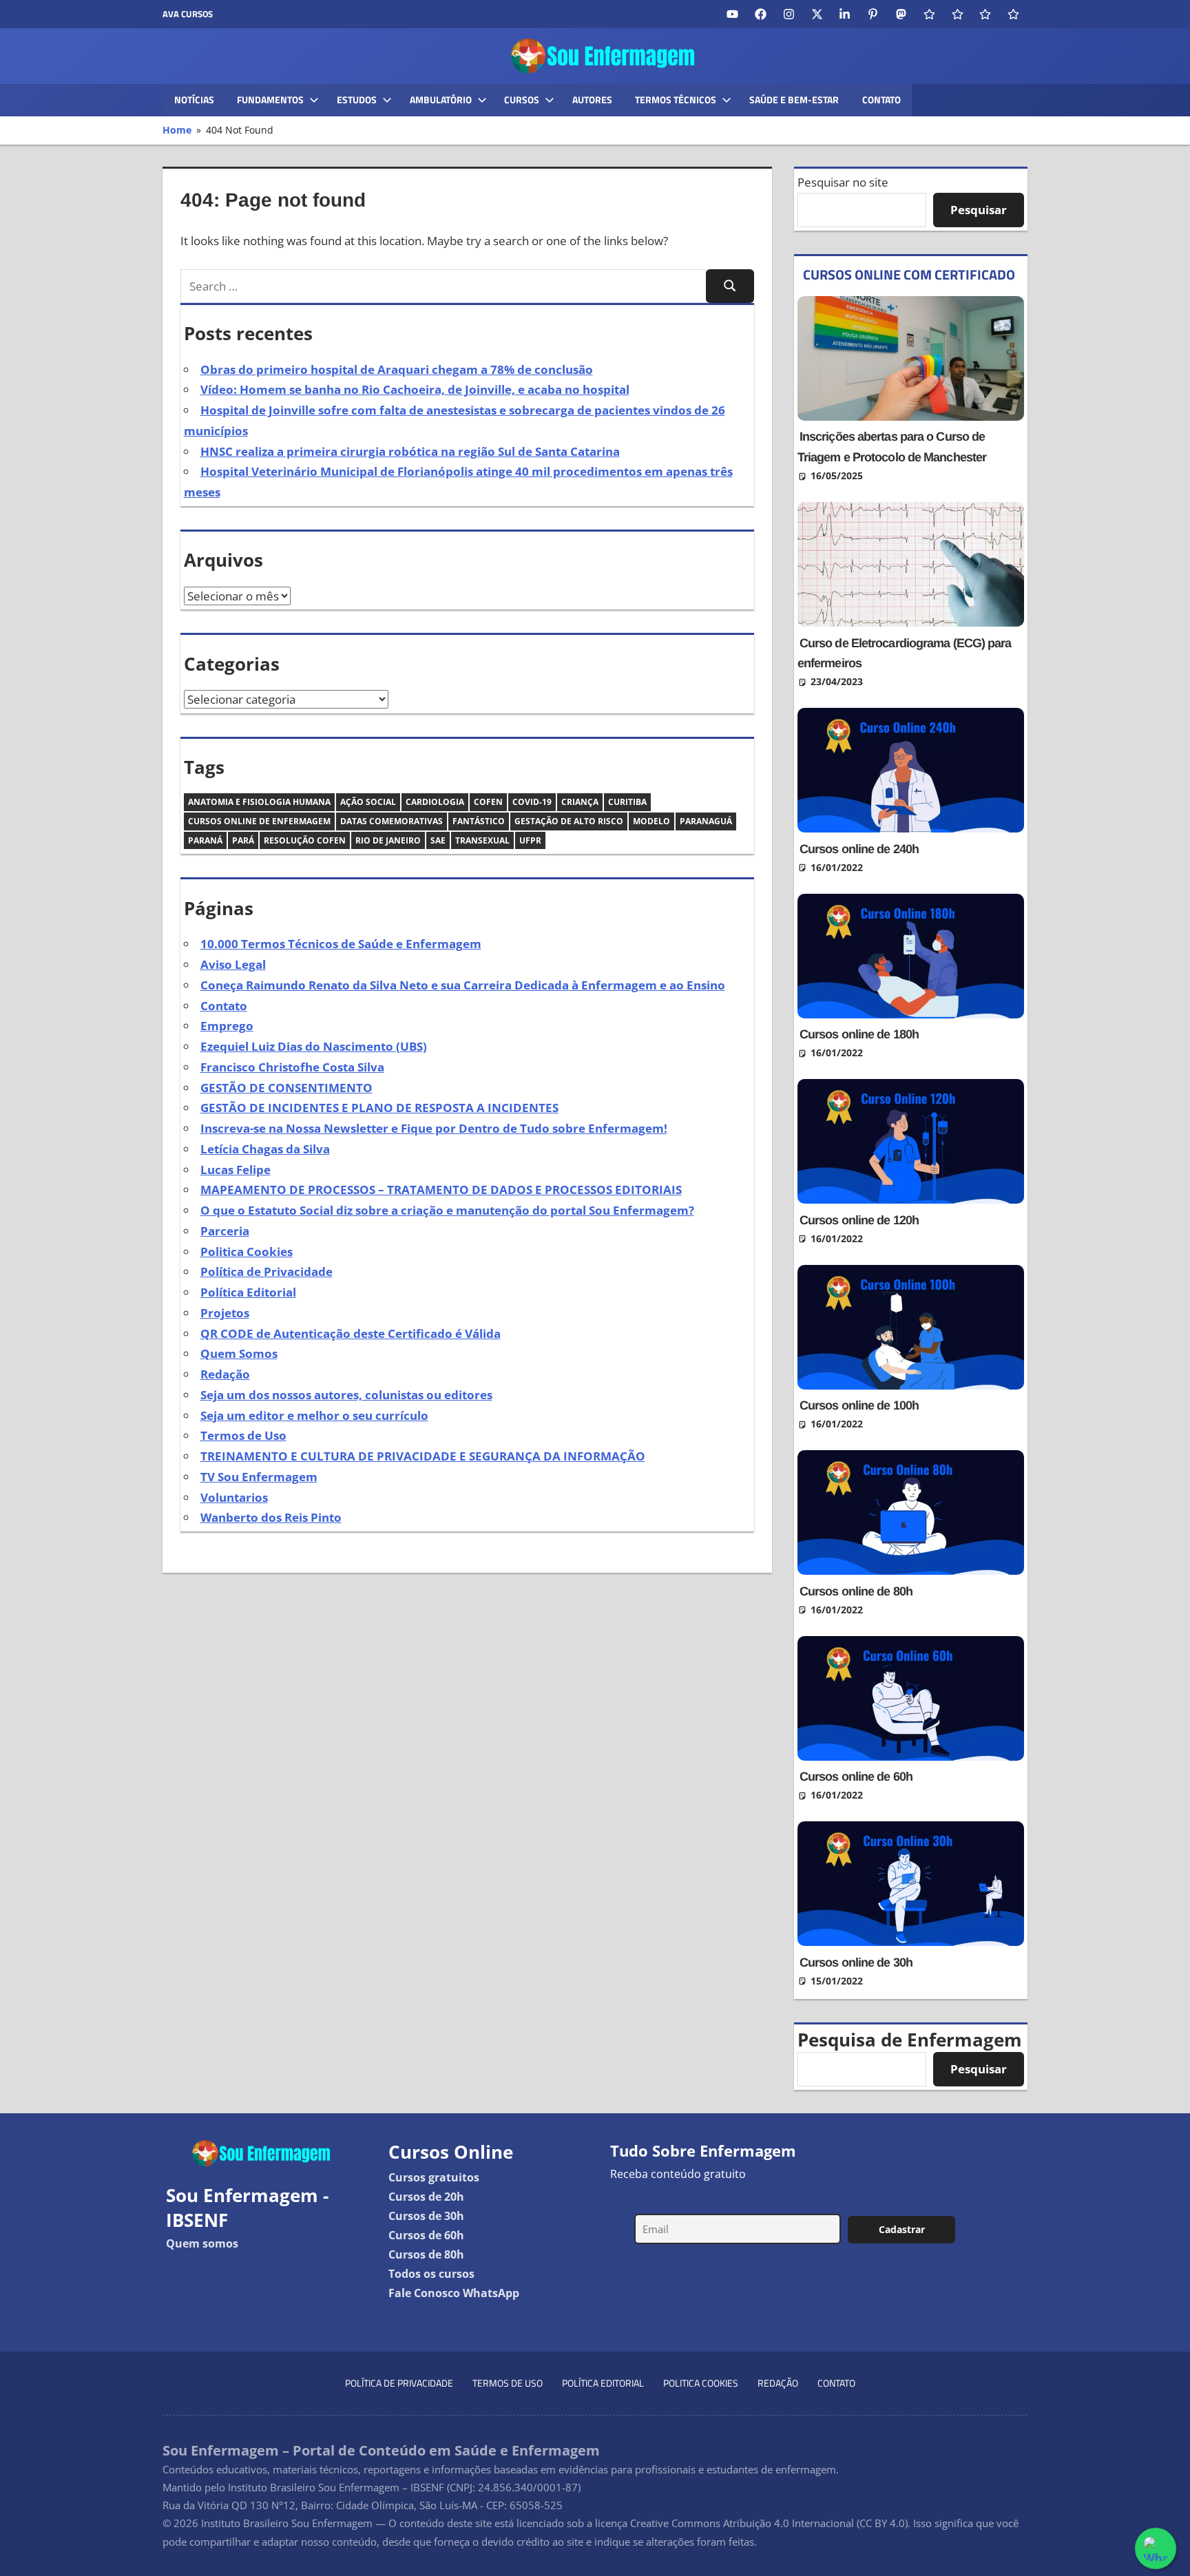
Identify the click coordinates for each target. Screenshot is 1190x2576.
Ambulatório (441, 100)
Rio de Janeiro (388, 840)
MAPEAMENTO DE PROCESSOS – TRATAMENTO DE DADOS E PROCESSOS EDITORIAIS (441, 1190)
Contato (881, 100)
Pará (243, 840)
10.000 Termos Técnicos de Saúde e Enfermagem (341, 944)
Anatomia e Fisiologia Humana (259, 802)
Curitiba (627, 802)
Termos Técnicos (676, 100)
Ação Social (368, 802)
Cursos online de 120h (859, 1220)
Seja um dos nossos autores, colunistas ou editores (346, 1395)
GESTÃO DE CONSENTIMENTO (286, 1088)
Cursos (522, 100)
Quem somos (202, 2243)
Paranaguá (706, 821)
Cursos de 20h (426, 2197)
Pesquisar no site (843, 182)
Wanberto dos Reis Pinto (271, 1517)
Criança (580, 802)
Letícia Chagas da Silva (265, 1149)
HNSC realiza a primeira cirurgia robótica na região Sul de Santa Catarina (410, 451)
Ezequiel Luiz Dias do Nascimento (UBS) (314, 1046)
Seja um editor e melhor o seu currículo (314, 1415)
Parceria (225, 1231)
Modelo (651, 821)
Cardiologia (435, 802)
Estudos (357, 100)
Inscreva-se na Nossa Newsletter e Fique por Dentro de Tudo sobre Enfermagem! (434, 1128)
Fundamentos (270, 100)
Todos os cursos (431, 2274)
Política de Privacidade (267, 1271)
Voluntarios (234, 1497)
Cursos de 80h (426, 2254)
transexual (482, 840)
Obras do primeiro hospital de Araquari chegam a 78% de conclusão (397, 369)
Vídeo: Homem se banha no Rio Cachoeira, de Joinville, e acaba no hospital (415, 389)
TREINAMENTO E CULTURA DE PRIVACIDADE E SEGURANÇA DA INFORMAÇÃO (423, 1456)
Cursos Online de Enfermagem (259, 821)
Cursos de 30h (426, 2216)
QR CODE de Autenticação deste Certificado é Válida (351, 1333)
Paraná (205, 840)
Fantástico (479, 821)
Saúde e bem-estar (794, 100)
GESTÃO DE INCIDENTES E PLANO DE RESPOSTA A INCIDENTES (379, 1108)
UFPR (530, 840)
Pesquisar (979, 210)
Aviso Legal (233, 964)
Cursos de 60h (426, 2235)
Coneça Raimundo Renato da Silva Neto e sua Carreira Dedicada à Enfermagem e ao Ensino (463, 985)
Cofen (488, 802)
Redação (225, 1374)
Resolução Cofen (305, 840)
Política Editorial (248, 1292)
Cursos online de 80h (856, 1591)
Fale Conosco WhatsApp (454, 2293)
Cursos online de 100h (859, 1405)
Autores (592, 100)
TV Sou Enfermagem (259, 1477)
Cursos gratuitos (434, 2177)
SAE (438, 840)
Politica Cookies (247, 1252)
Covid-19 (532, 802)
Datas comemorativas (392, 821)
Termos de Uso (243, 1435)
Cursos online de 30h (856, 1962)
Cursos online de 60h (856, 1777)
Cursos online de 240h (859, 849)
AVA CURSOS (188, 14)
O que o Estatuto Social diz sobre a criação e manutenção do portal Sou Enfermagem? (447, 1210)
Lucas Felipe (236, 1170)
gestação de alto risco (569, 821)
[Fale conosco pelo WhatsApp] (1156, 2549)
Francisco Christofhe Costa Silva (292, 1067)
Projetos (225, 1313)
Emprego (227, 1026)
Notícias (194, 100)
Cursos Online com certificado (909, 274)
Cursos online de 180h (859, 1034)
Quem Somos (239, 1353)
